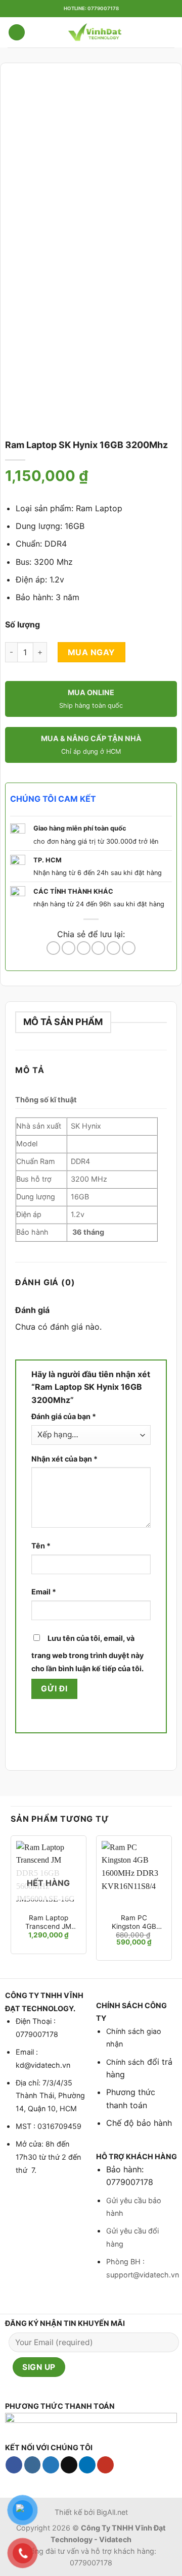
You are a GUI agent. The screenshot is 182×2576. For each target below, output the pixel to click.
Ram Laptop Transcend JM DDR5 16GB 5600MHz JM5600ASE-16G (48, 1923)
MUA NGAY (92, 652)
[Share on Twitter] (84, 948)
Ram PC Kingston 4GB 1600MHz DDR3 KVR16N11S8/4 (134, 1923)
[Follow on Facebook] (14, 2465)
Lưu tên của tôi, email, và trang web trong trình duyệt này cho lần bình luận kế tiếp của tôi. (87, 1653)
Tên (41, 1546)
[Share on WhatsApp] (53, 948)
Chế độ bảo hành (139, 2123)
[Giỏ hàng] (169, 32)
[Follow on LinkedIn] (87, 2465)
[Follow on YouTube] (105, 2465)
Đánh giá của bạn (64, 1416)
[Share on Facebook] (69, 948)
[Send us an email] (69, 2465)
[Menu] (17, 33)
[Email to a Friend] (98, 948)
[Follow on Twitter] (51, 2465)
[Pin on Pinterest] (113, 948)
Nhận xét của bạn (64, 1459)
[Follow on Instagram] (33, 2465)
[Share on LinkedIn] (129, 948)
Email (44, 1592)
